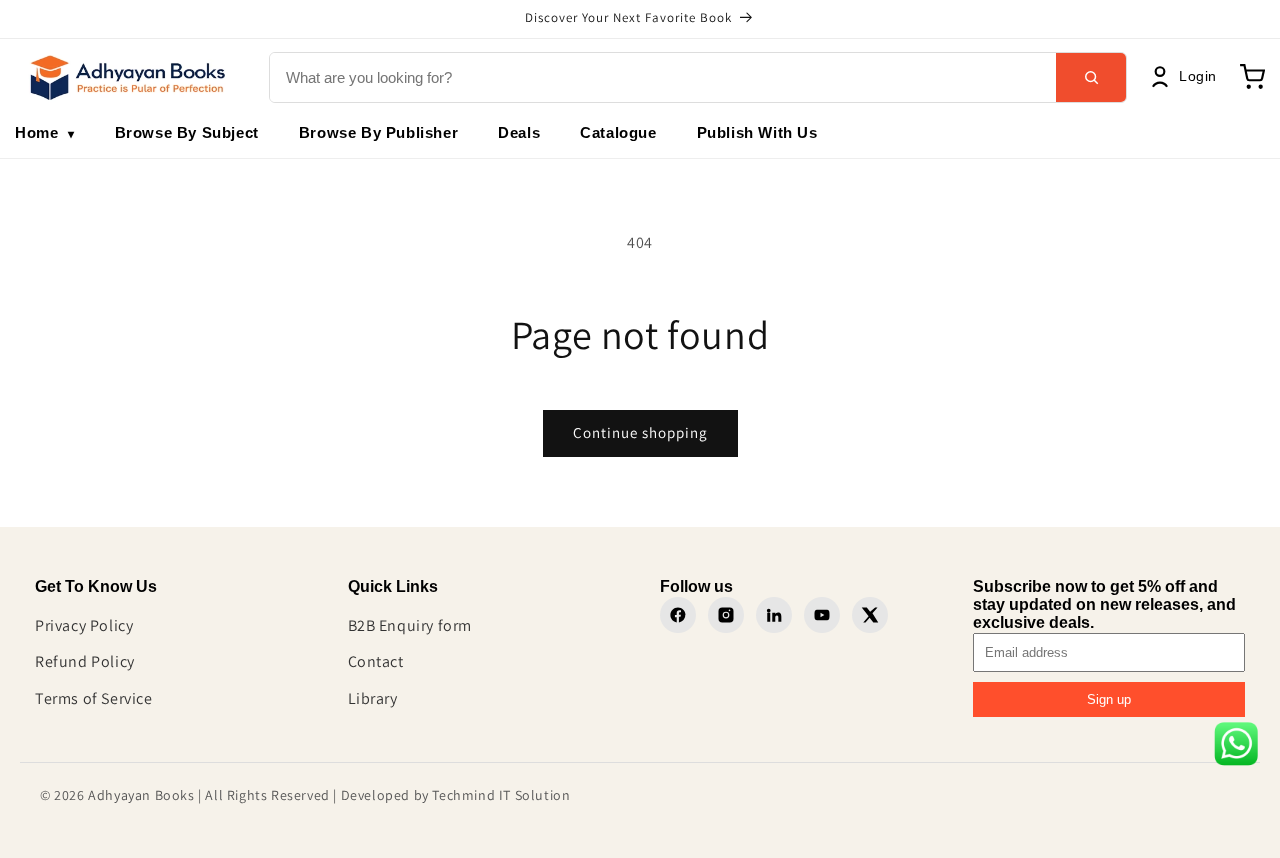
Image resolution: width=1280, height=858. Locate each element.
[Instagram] (726, 615)
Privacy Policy (84, 625)
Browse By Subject (187, 132)
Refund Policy (85, 661)
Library (373, 698)
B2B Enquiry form (410, 625)
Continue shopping (640, 432)
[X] (870, 615)
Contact (376, 661)
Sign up (1109, 699)
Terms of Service (94, 698)
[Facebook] (678, 615)
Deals (519, 132)
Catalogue (618, 132)
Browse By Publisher (378, 132)
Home (45, 132)
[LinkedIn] (774, 615)
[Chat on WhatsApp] (1236, 749)
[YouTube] (822, 615)
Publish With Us (757, 132)
